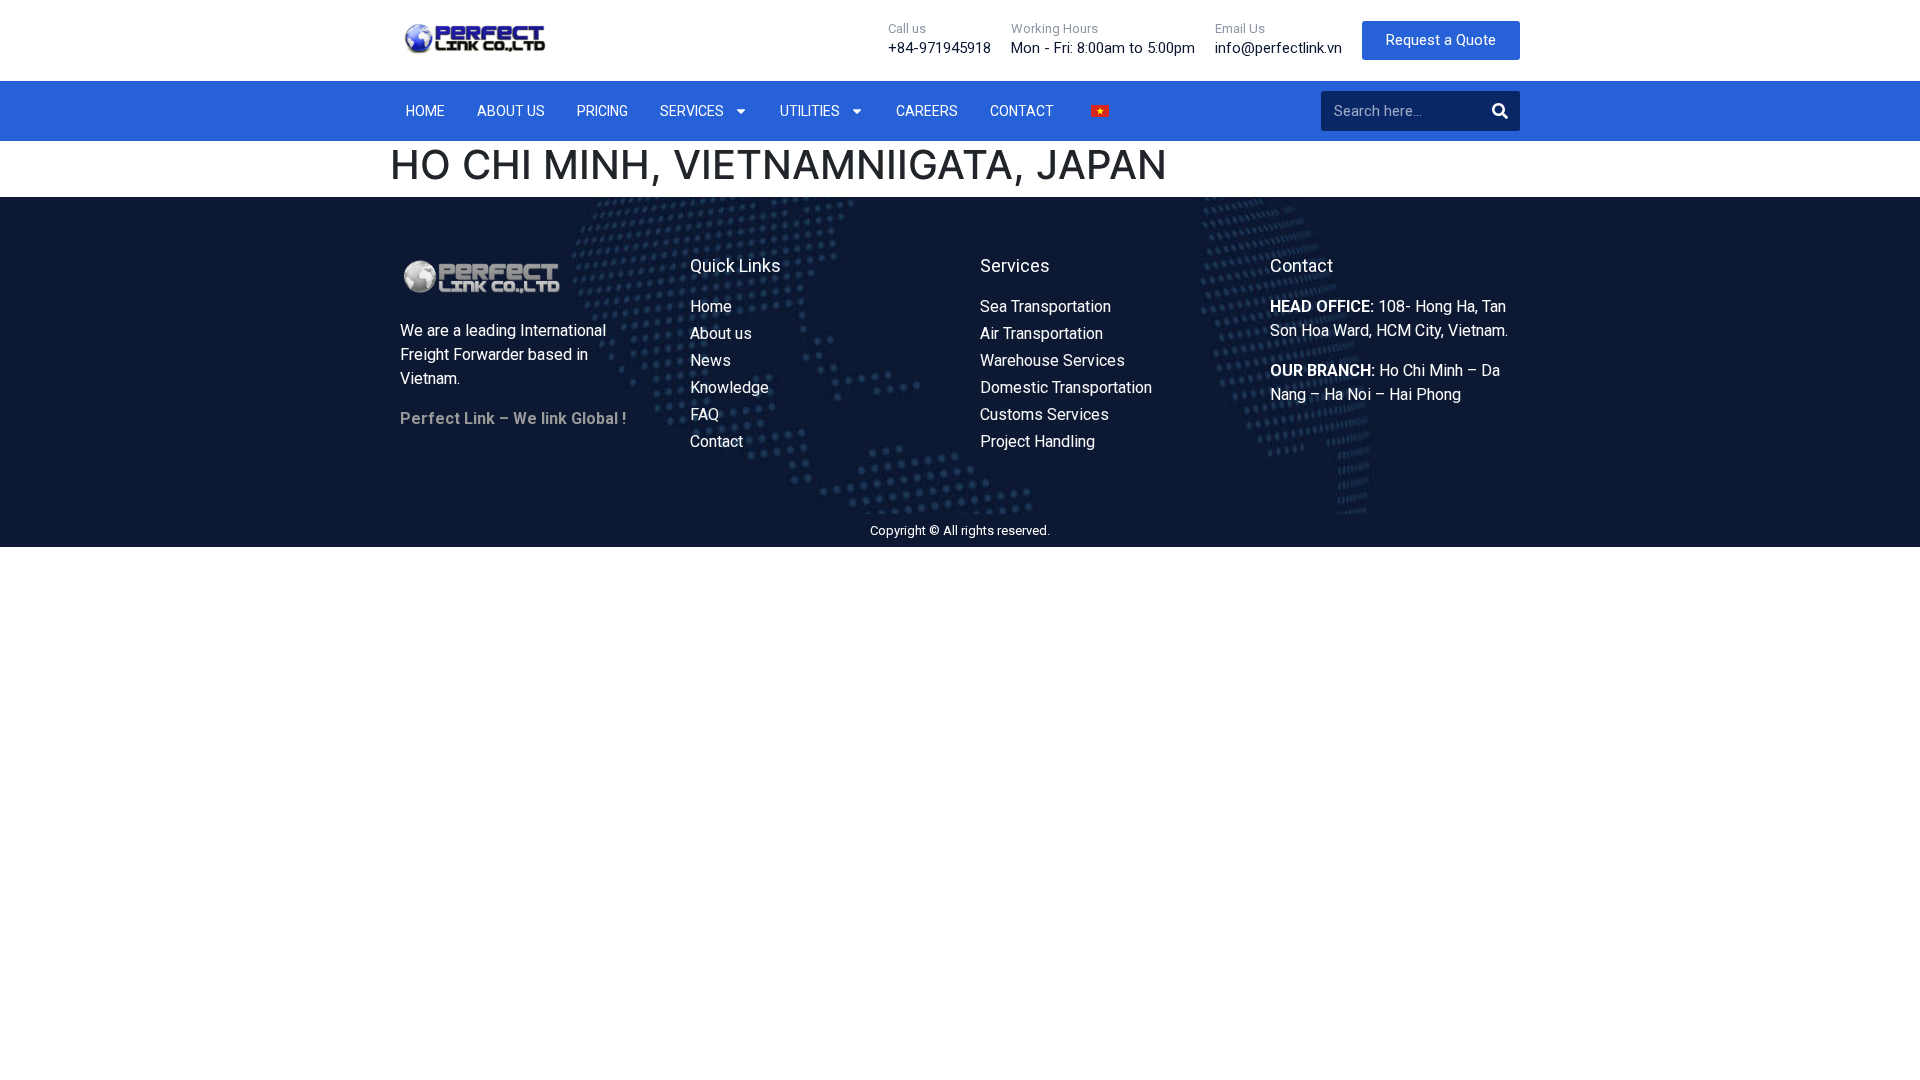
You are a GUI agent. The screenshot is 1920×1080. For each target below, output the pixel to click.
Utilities (810, 111)
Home (425, 111)
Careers (927, 111)
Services (692, 111)
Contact (1022, 111)
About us (511, 111)
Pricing (602, 111)
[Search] (1500, 111)
